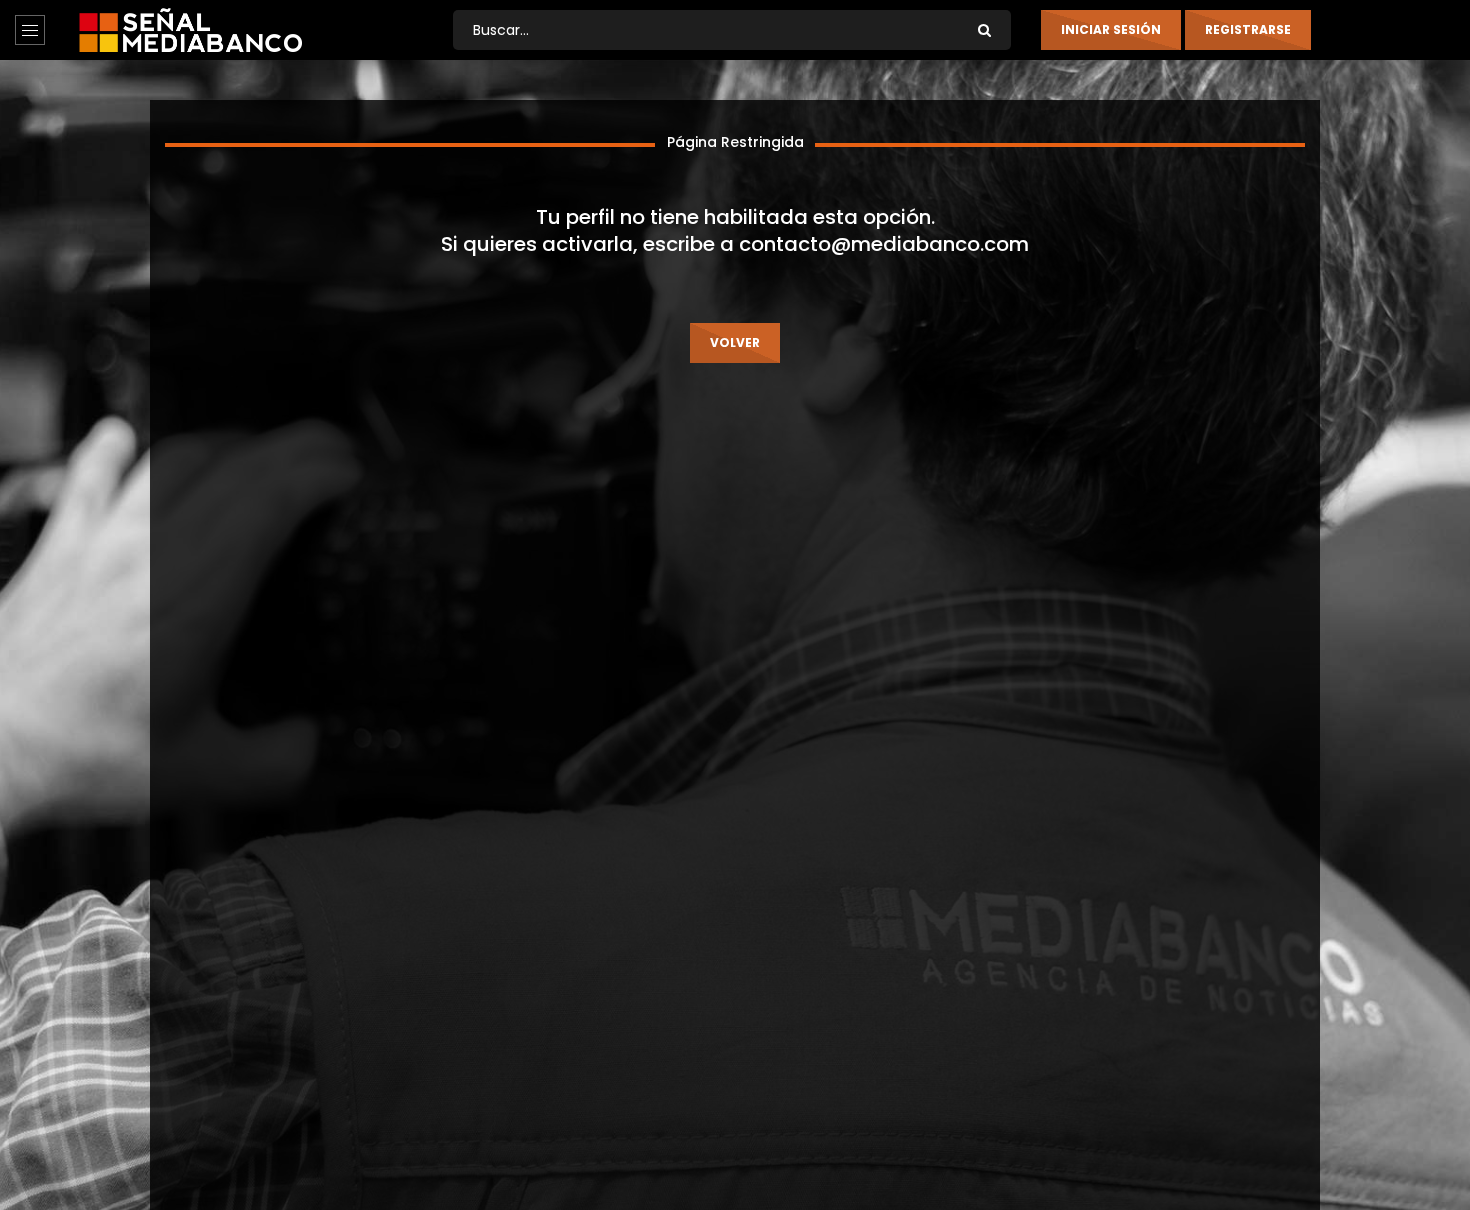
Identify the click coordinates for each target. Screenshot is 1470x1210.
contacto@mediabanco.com (884, 244)
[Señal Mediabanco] (190, 30)
